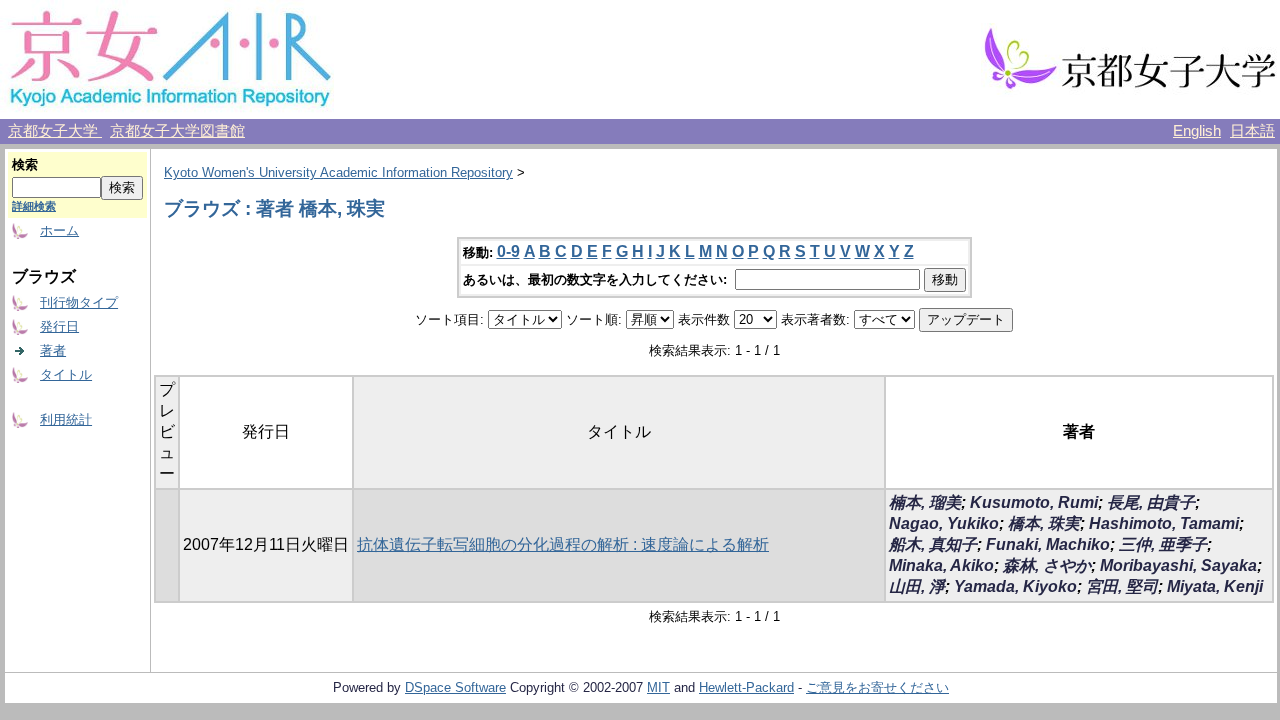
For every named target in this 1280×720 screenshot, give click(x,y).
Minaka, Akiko (941, 565)
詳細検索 (34, 206)
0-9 (508, 251)
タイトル (66, 374)
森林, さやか (1047, 565)
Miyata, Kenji (1215, 586)
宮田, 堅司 (1122, 586)
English (1197, 131)
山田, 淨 (917, 586)
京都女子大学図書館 (177, 131)
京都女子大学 (55, 131)
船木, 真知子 (933, 544)
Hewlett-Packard (746, 687)
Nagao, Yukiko (944, 523)
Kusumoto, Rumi (1034, 502)
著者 (53, 350)
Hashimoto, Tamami (1164, 523)
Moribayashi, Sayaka (1178, 565)
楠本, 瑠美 (925, 502)
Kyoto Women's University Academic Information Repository (338, 172)
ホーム (59, 230)
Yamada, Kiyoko (1015, 586)
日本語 (1252, 131)
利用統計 (66, 419)
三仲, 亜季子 (1163, 544)
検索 (25, 164)
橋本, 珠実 (1044, 523)
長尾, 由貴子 (1151, 502)
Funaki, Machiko (1048, 544)
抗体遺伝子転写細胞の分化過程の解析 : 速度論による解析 (563, 544)
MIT (658, 687)
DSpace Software (455, 687)
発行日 (59, 326)
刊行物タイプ (79, 302)
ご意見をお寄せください (877, 687)
